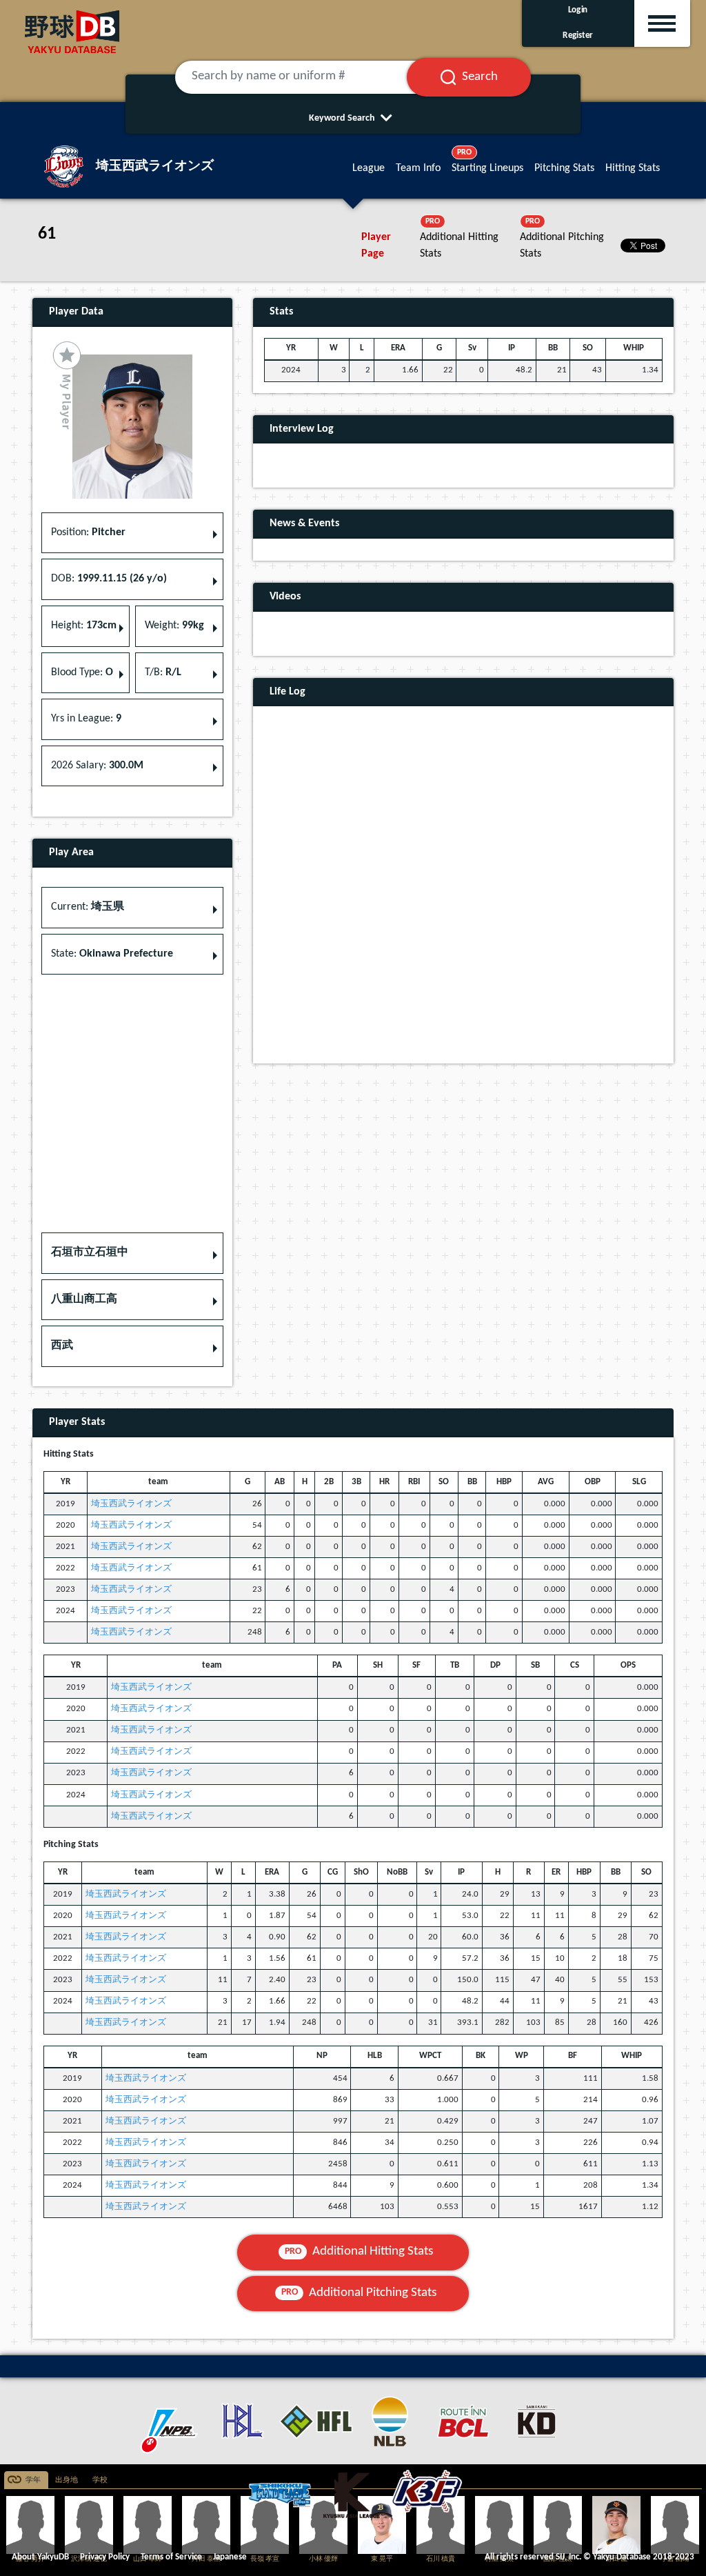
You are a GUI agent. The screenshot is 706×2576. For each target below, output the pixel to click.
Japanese (230, 2557)
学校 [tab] (100, 2480)
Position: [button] (88, 532)
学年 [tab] (33, 2480)
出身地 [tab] (67, 2480)
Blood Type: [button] (82, 672)
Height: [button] (84, 626)
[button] (132, 1253)
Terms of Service (171, 2557)
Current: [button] (88, 907)
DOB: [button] (109, 579)
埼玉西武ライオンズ (131, 1504)
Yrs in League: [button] (86, 719)
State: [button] (112, 954)
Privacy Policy (105, 2557)
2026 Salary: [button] (97, 766)
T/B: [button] (163, 672)
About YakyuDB (40, 2557)
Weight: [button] (174, 626)
